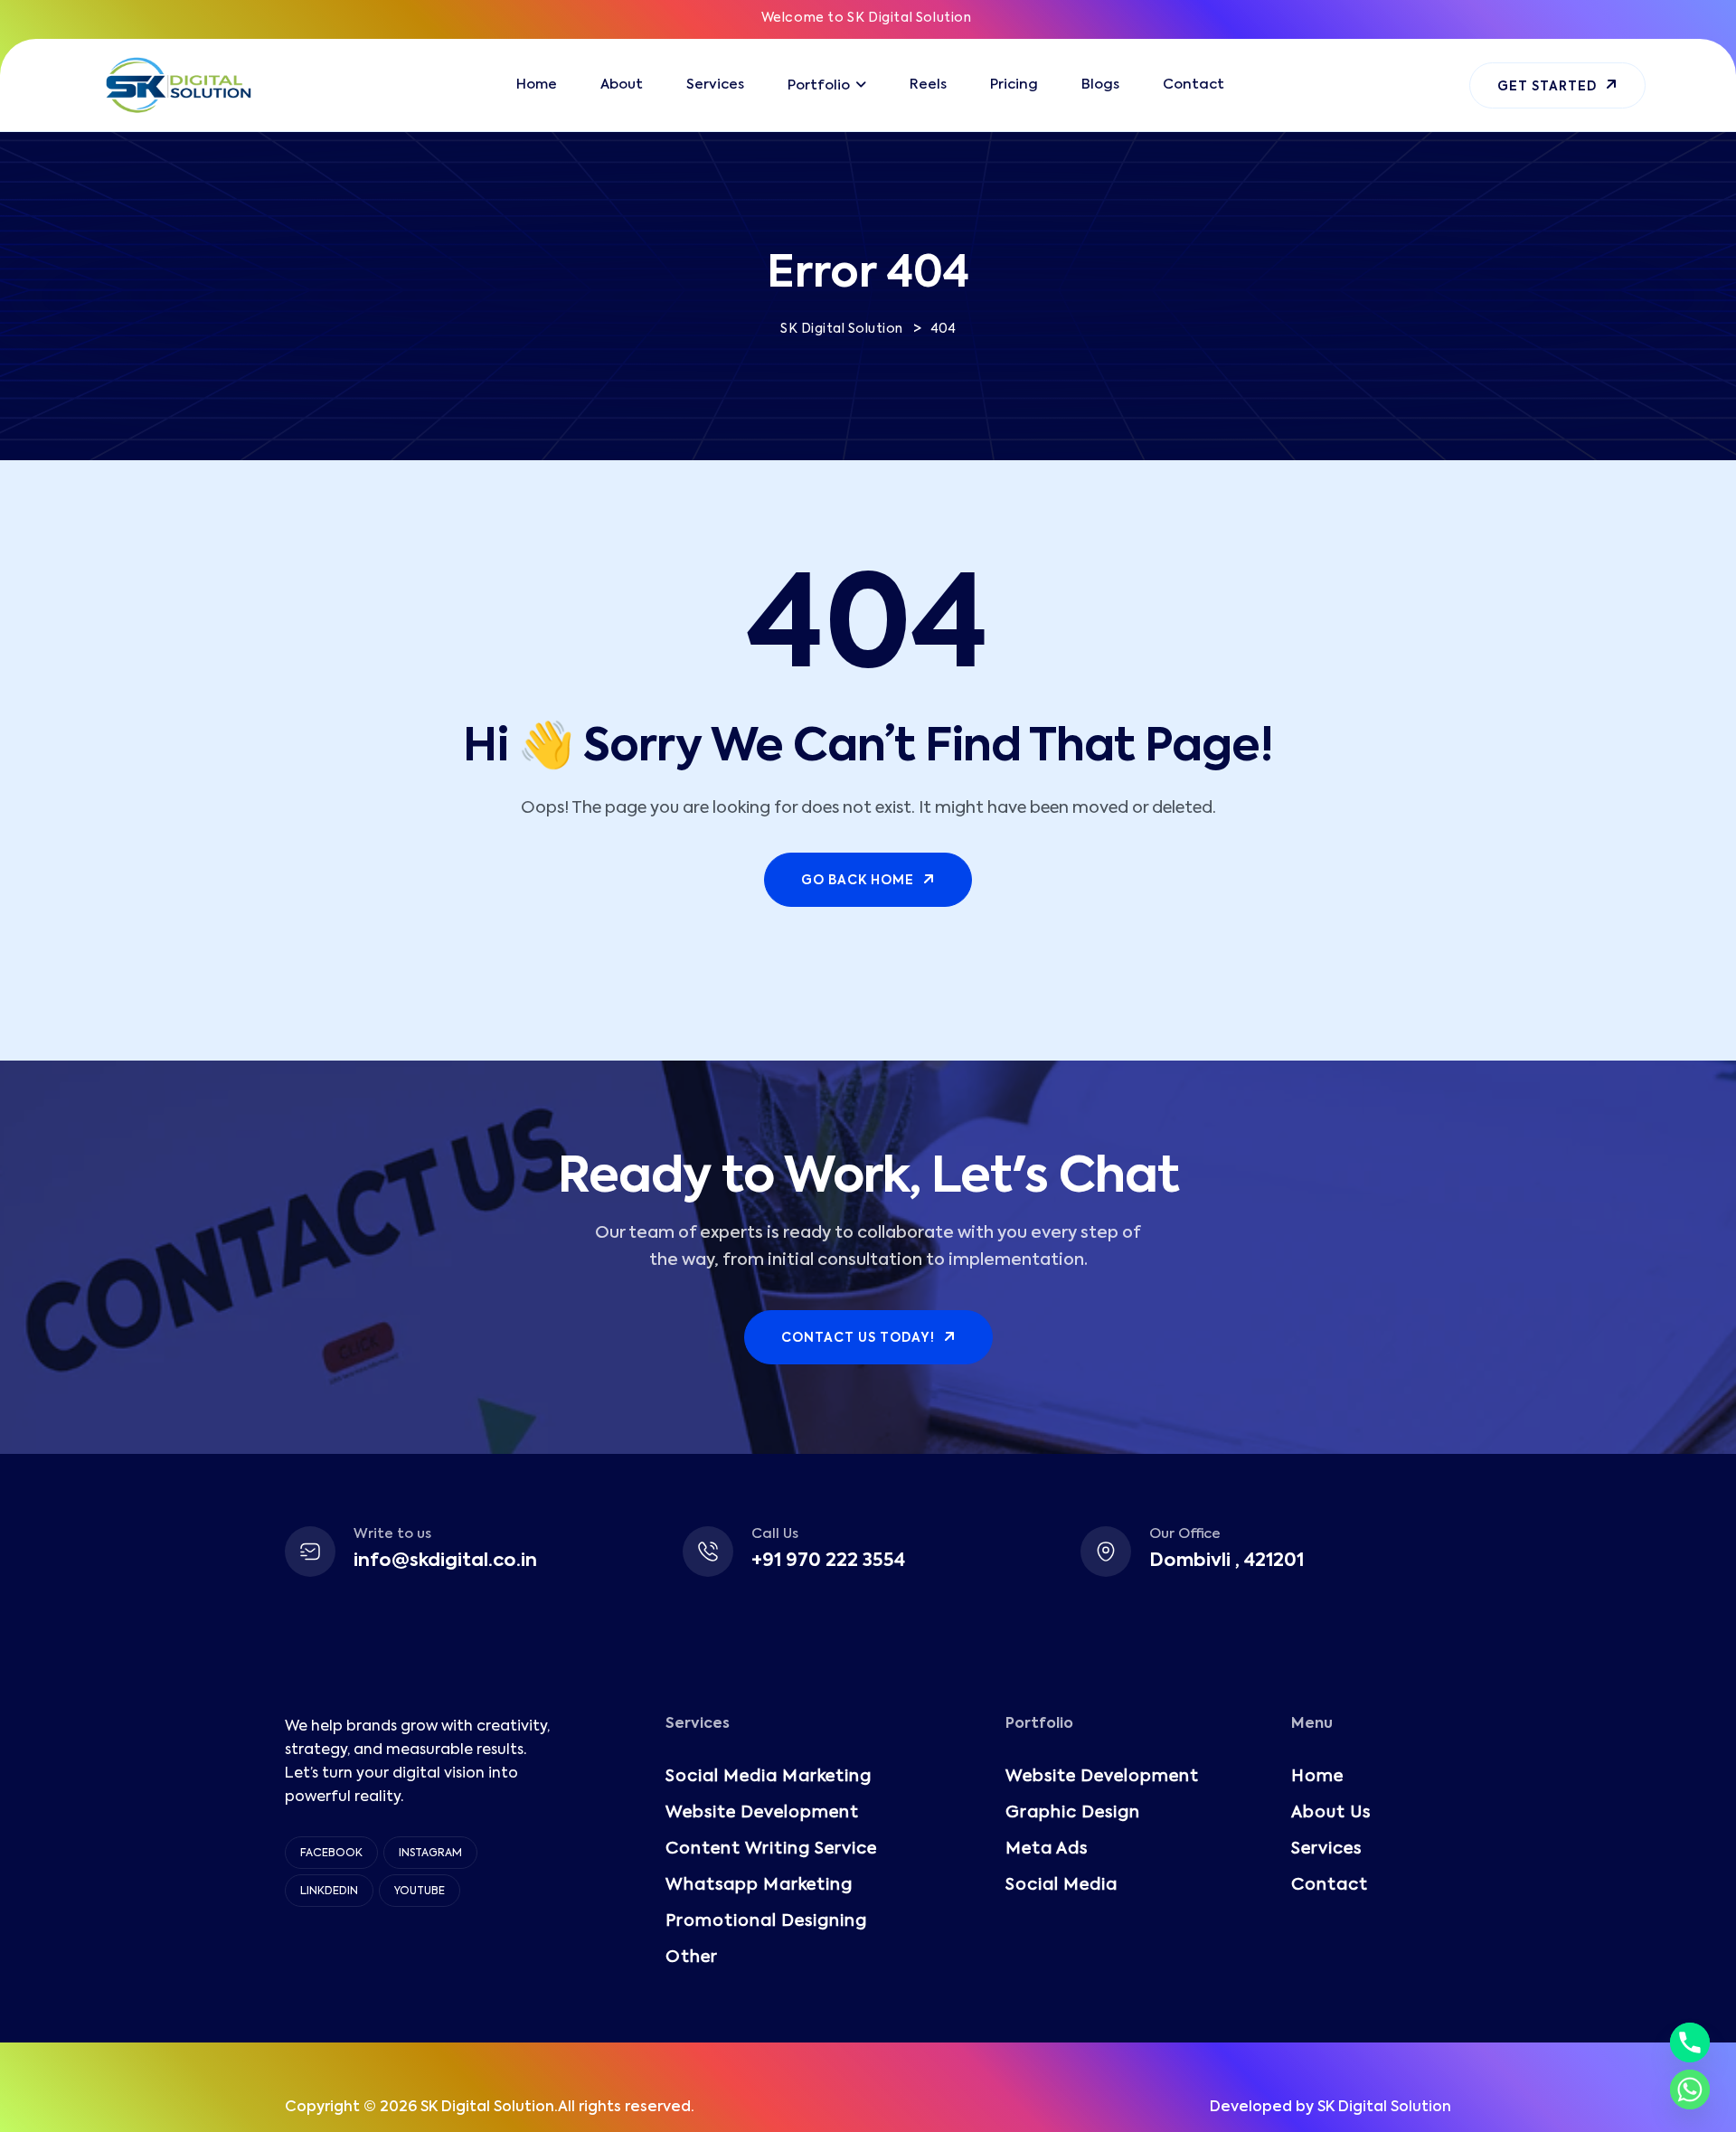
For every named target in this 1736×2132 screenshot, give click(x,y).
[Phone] (1690, 2042)
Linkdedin (329, 1891)
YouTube (420, 1891)
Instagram (430, 1854)
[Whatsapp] (1690, 2090)
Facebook (331, 1854)
